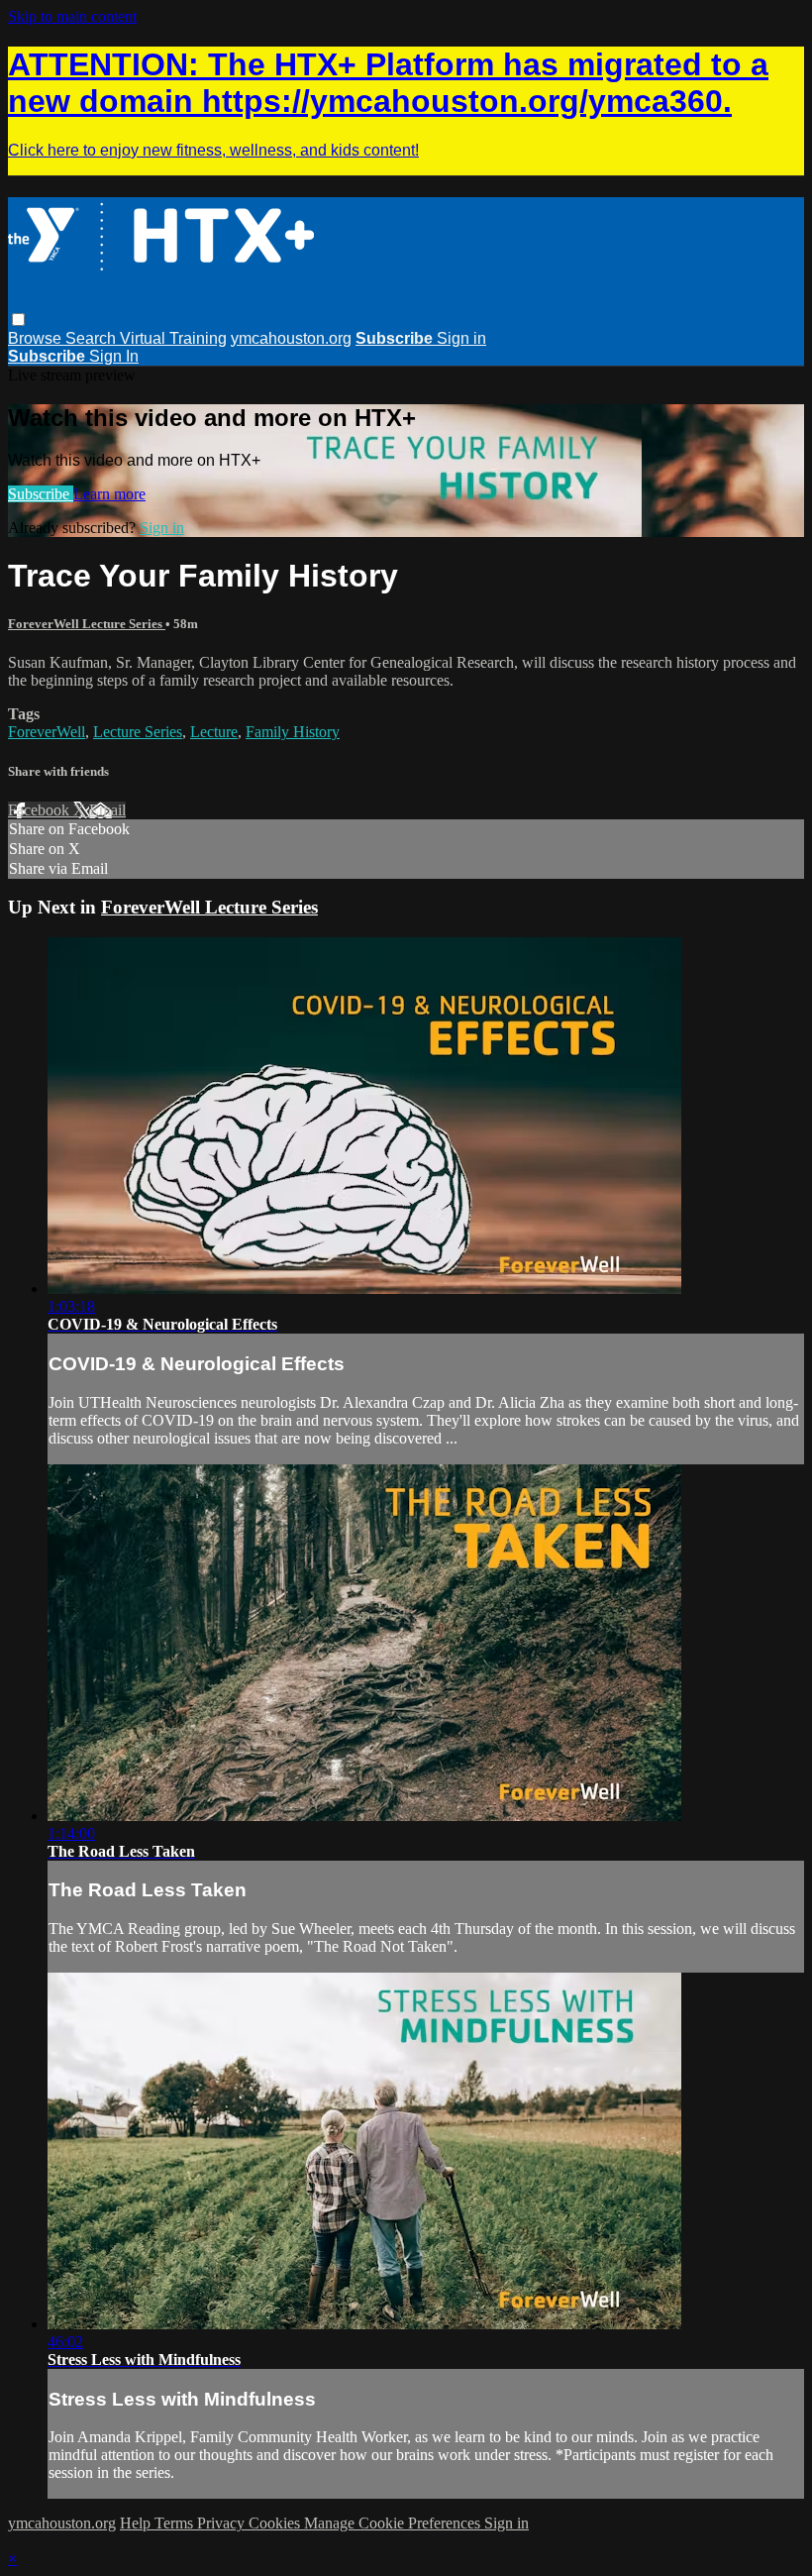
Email (107, 810)
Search (93, 338)
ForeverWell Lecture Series (87, 624)
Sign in (461, 338)
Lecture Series (138, 732)
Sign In (114, 356)
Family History (293, 732)
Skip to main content (72, 16)
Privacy (223, 2523)
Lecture (214, 732)
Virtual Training (173, 338)
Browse (37, 338)
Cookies (276, 2523)
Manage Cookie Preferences (394, 2523)
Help (137, 2523)
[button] (18, 320)
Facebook (41, 810)
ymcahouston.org (291, 338)
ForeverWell (47, 732)
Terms (176, 2523)
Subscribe (41, 494)
